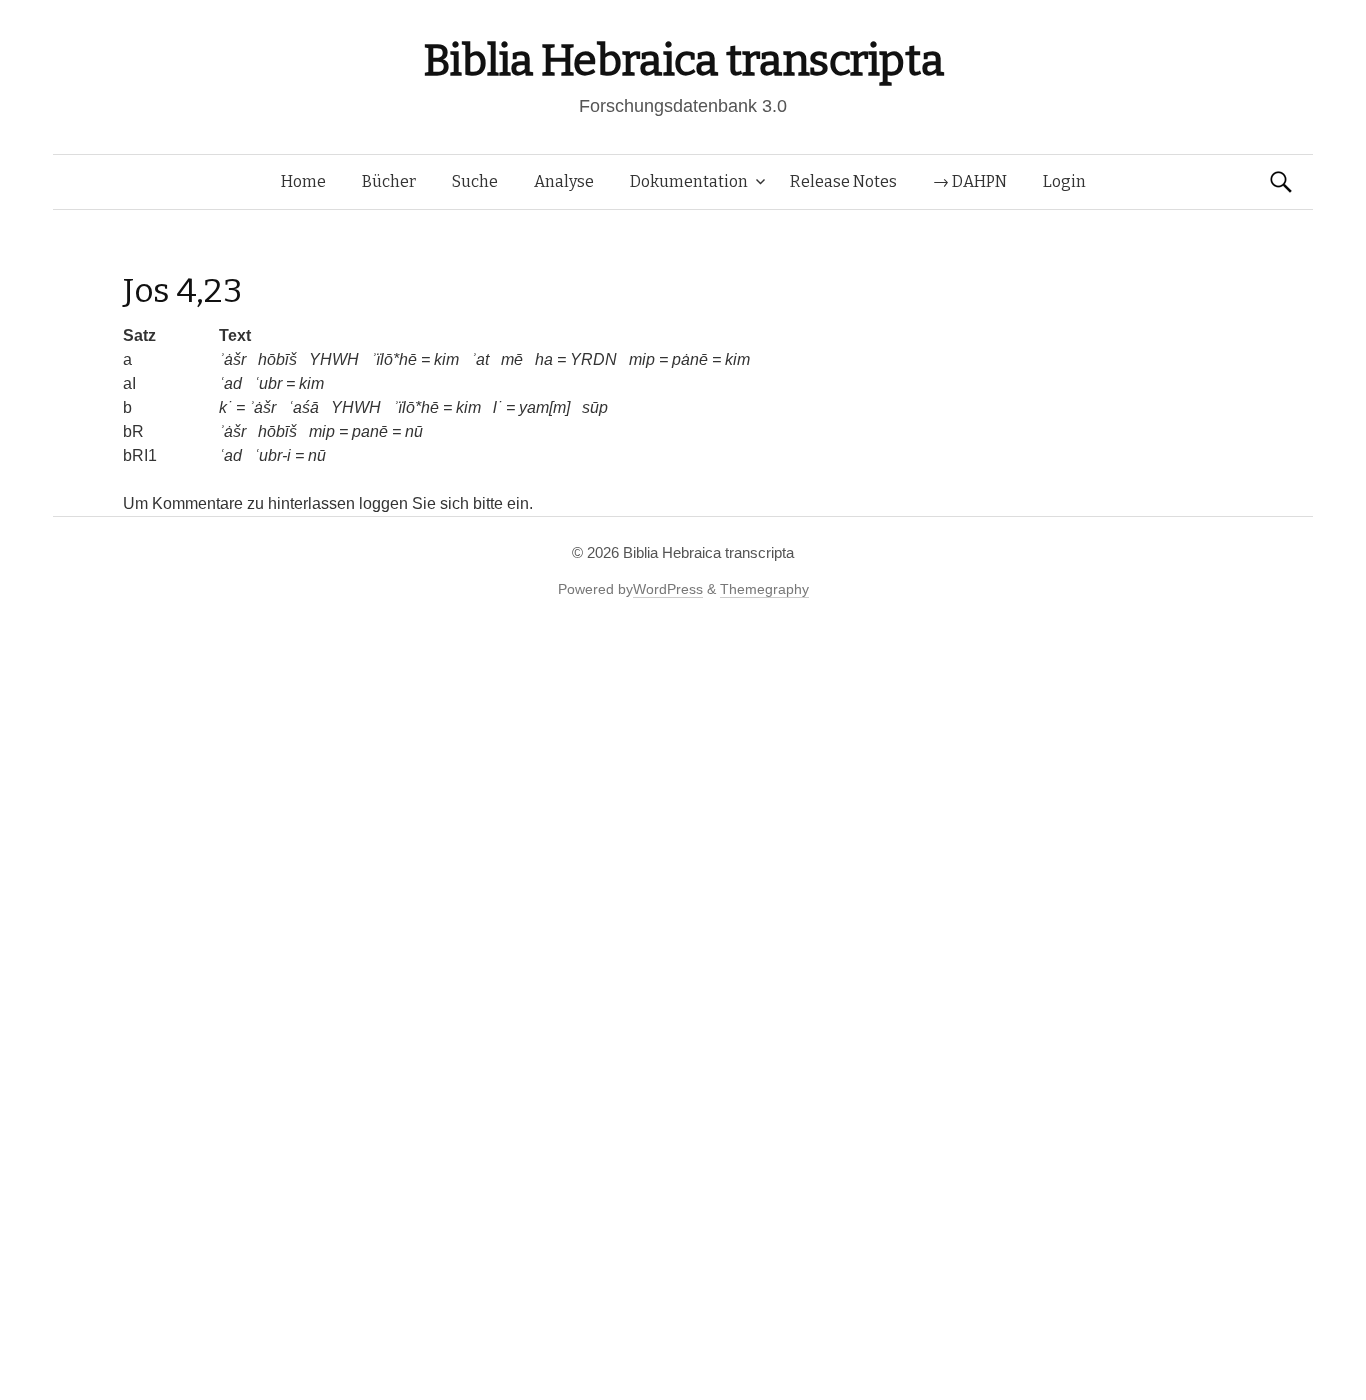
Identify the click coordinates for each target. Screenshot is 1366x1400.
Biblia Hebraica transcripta (683, 60)
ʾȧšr (232, 359)
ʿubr (268, 383)
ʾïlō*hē (394, 359)
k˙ (225, 407)
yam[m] (544, 407)
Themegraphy (764, 589)
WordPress (668, 589)
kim (446, 359)
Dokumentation (689, 181)
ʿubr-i (272, 455)
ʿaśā (303, 407)
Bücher (389, 181)
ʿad (230, 383)
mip (642, 359)
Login (1064, 181)
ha (544, 359)
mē (512, 359)
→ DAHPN (970, 181)
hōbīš (277, 359)
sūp (595, 407)
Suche (475, 181)
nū (414, 431)
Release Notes (843, 181)
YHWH (334, 359)
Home (303, 181)
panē (370, 431)
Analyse (564, 181)
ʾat (480, 359)
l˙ (497, 407)
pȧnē (690, 359)
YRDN (593, 359)
